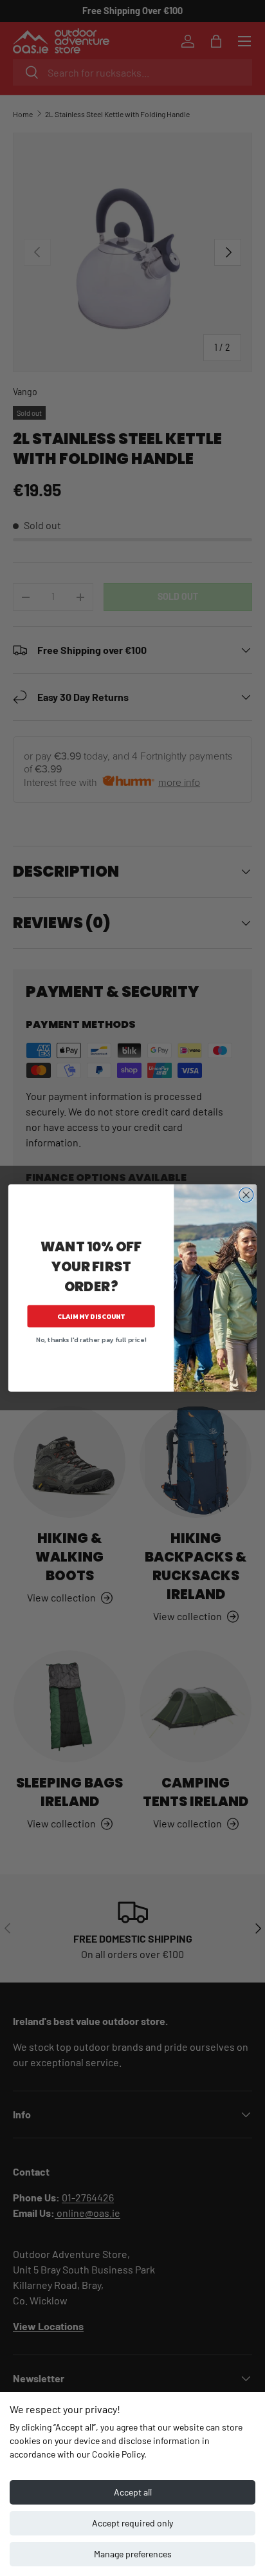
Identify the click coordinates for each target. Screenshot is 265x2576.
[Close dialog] (246, 1195)
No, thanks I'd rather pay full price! (91, 1339)
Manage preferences (133, 2554)
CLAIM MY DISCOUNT (91, 1316)
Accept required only (132, 2523)
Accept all (133, 2492)
